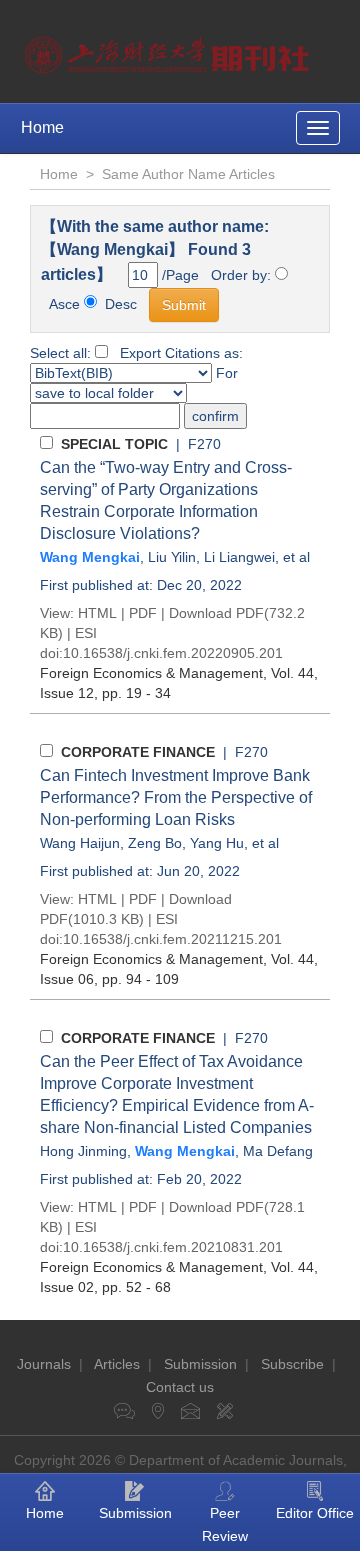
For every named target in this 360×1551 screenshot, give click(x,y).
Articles (117, 1364)
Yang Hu (217, 843)
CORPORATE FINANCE (138, 752)
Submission (200, 1364)
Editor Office (315, 1513)
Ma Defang (278, 1151)
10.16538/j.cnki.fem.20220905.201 (173, 653)
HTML (97, 613)
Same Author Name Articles (188, 174)
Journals (44, 1364)
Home (42, 127)
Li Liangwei (239, 557)
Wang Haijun (80, 843)
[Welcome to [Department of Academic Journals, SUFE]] (169, 50)
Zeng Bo (155, 843)
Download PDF (216, 613)
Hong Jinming (83, 1151)
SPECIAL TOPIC (114, 444)
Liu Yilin (172, 557)
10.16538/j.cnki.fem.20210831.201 (173, 1247)
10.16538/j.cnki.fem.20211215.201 (172, 939)
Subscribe (292, 1364)
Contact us (180, 1387)
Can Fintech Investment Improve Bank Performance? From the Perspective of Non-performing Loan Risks (176, 797)
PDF (143, 613)
